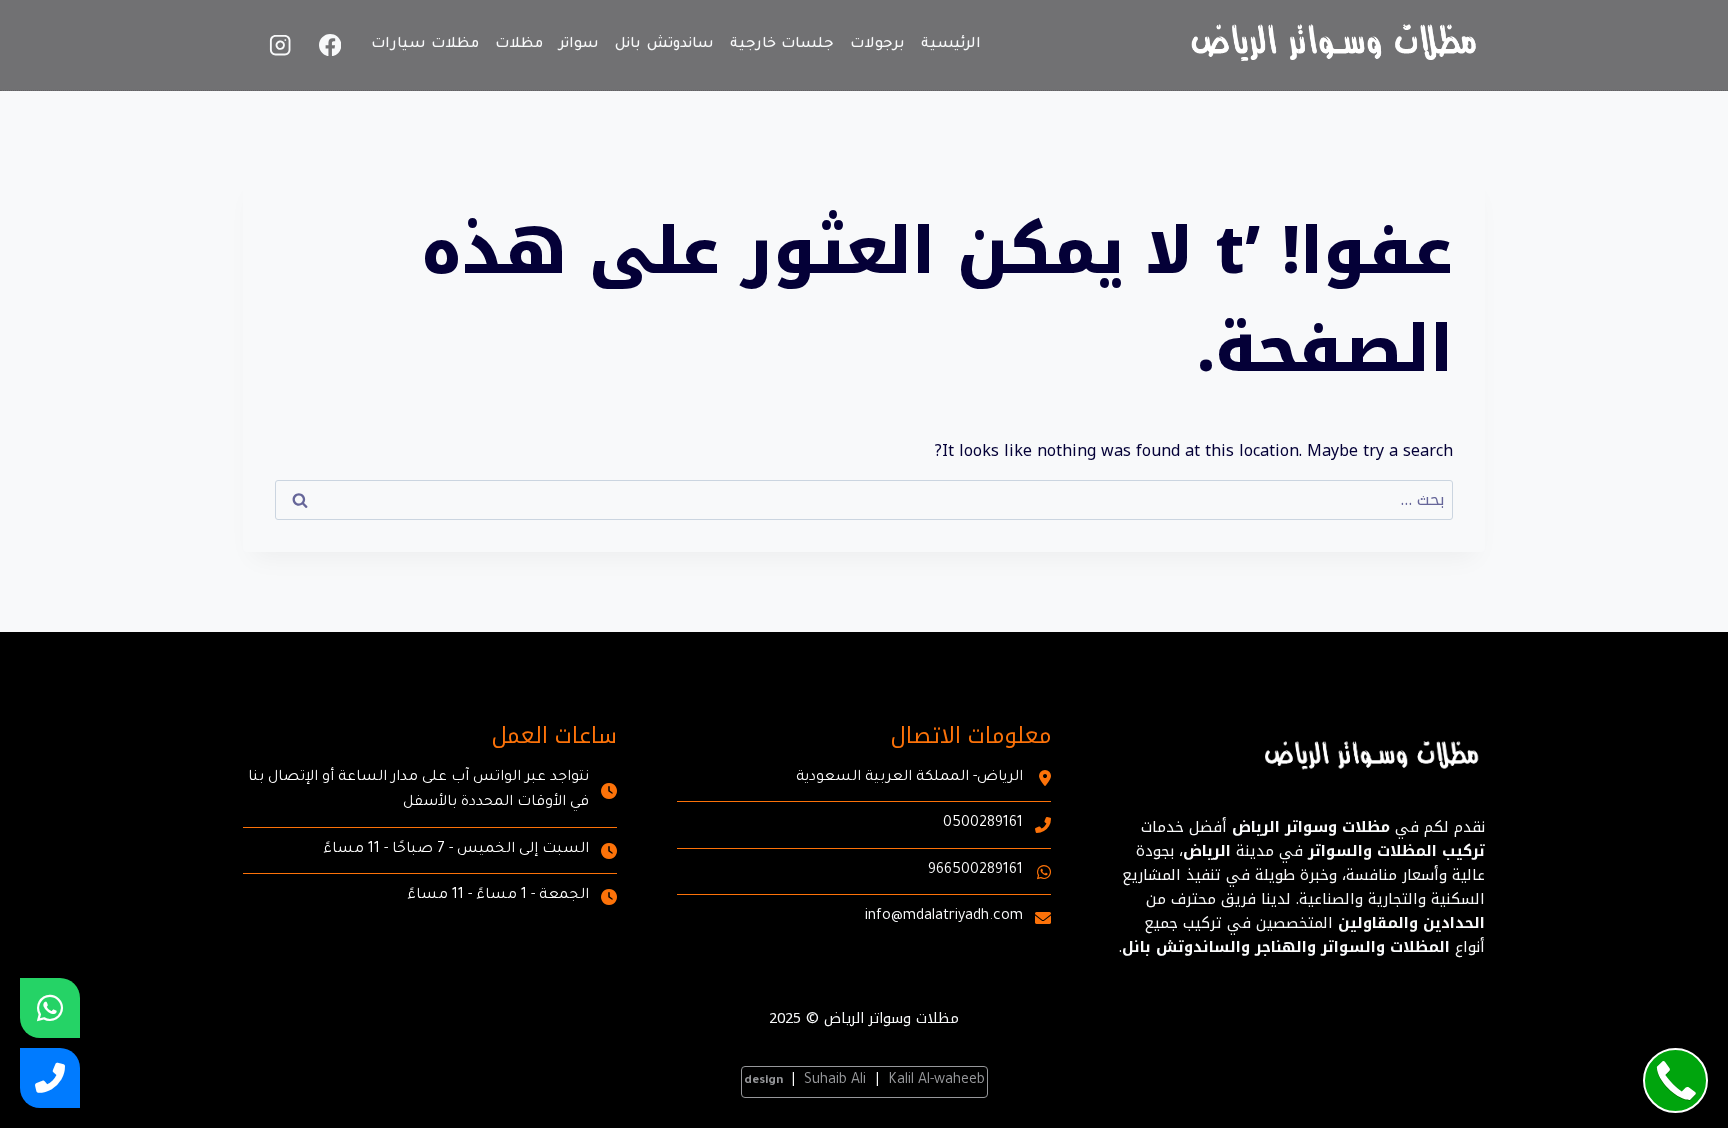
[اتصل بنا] (50, 1078)
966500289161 (975, 871)
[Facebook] (330, 45)
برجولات (877, 45)
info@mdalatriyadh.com (944, 917)
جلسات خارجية (782, 45)
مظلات (519, 45)
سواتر (579, 45)
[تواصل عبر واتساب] (50, 1008)
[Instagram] (280, 45)
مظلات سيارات (425, 45)
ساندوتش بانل (664, 45)
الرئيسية (951, 45)
